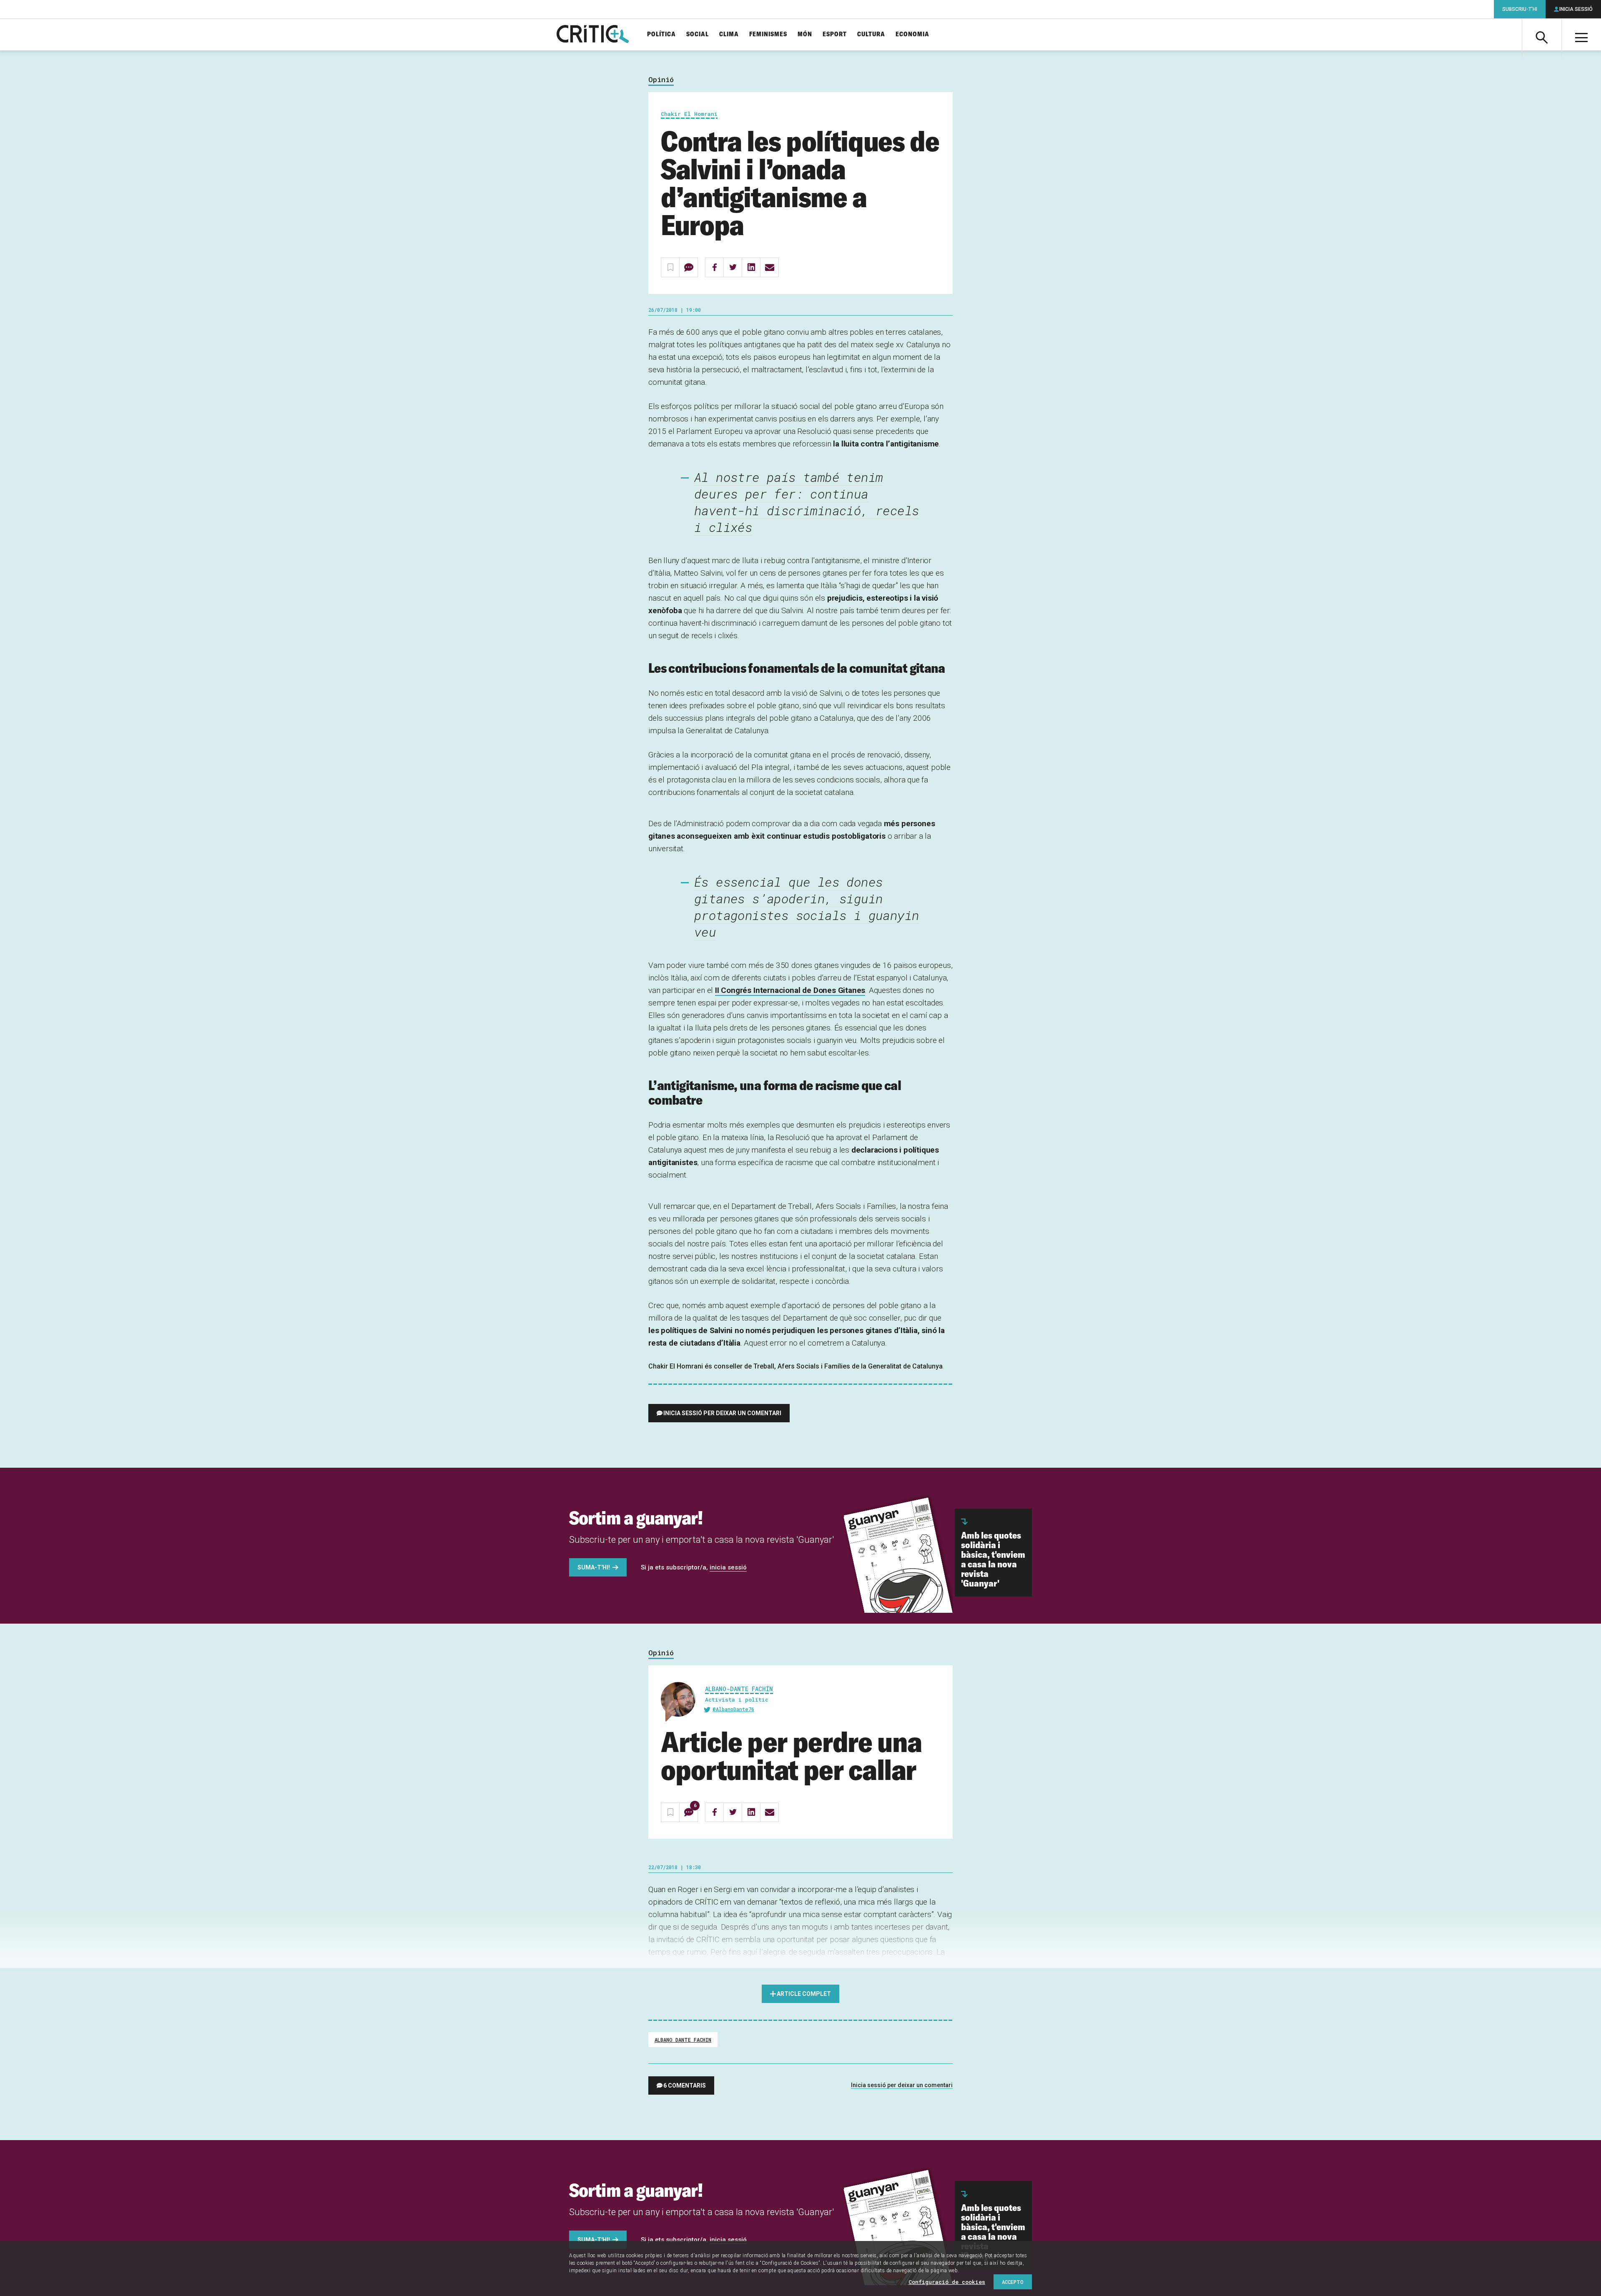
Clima (729, 34)
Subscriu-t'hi (1520, 9)
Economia (912, 34)
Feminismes (768, 34)
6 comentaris (685, 2085)
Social (698, 34)
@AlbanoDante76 (733, 1709)
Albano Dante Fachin (683, 2040)
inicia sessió (728, 1567)
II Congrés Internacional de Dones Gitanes (790, 990)
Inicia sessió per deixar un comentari (722, 1413)
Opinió (661, 80)
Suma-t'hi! (594, 1567)
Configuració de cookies (947, 2282)
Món (805, 34)
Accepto (1013, 2282)
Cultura (871, 34)
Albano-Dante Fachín (739, 1689)
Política (661, 34)
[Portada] (593, 35)
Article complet (804, 1994)
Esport (835, 34)
